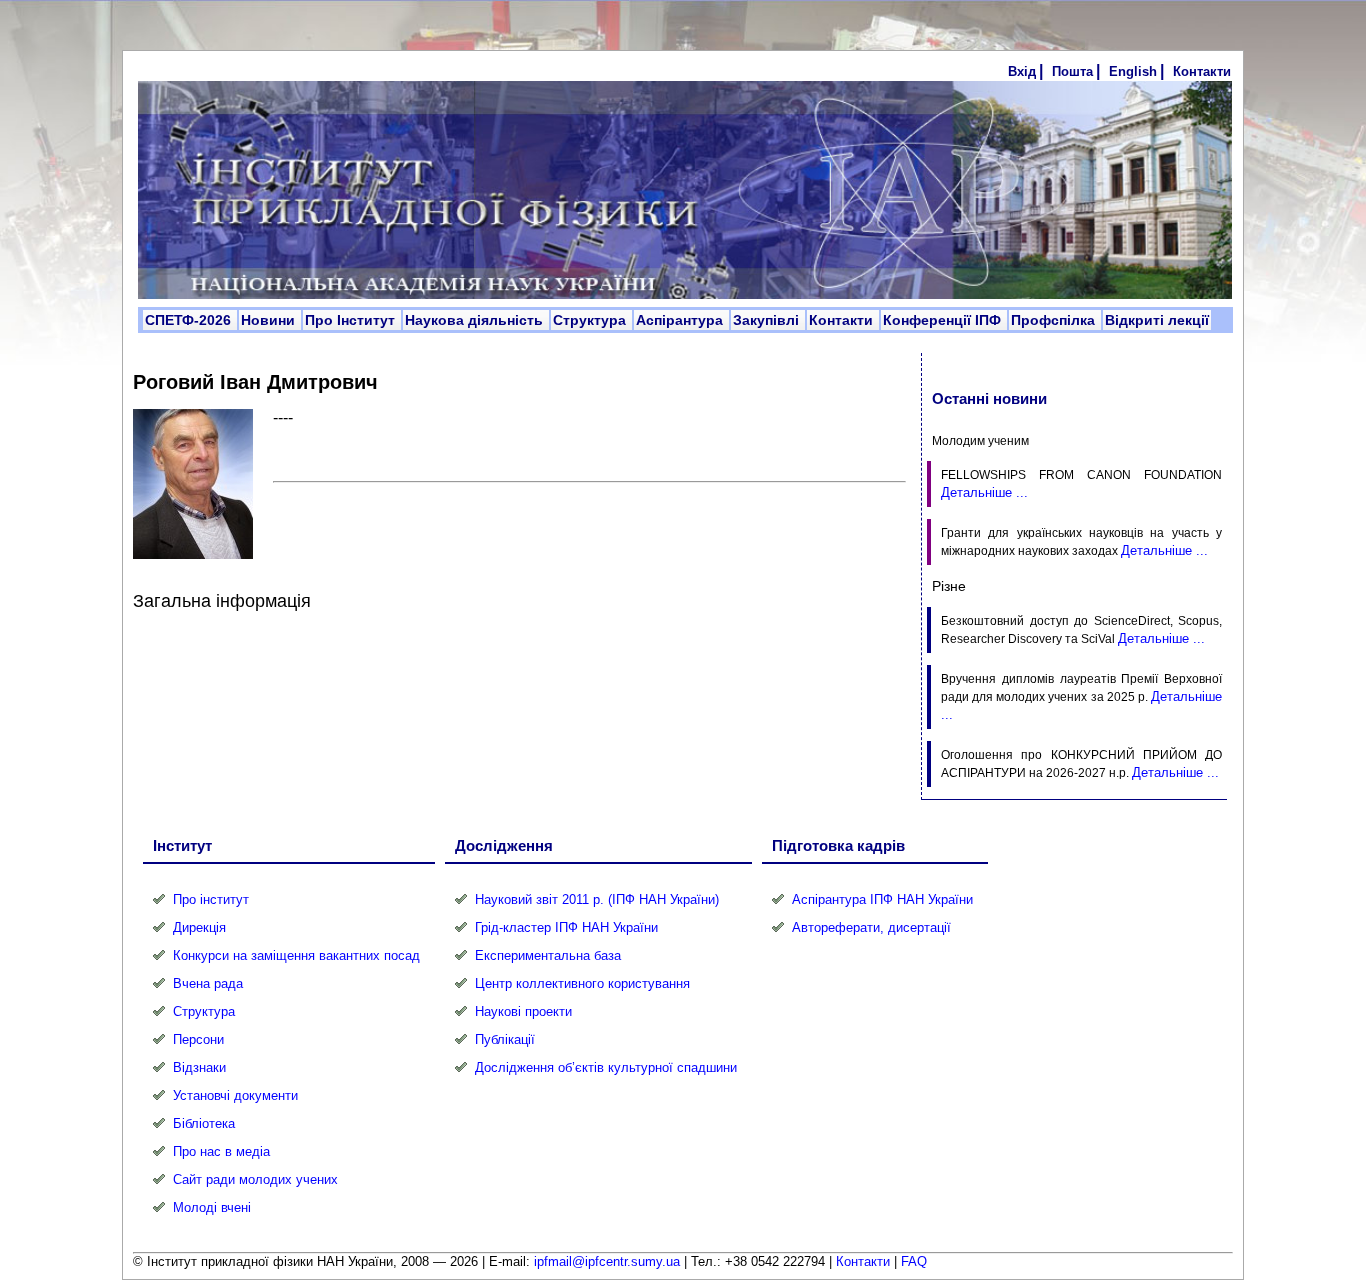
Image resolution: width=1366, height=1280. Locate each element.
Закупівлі (768, 320)
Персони (198, 1039)
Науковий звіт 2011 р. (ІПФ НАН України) (597, 899)
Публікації (505, 1039)
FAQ (914, 1261)
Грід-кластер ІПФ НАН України (566, 927)
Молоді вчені (212, 1207)
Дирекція (199, 927)
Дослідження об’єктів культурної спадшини (606, 1067)
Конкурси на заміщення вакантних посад (296, 955)
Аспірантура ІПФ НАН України (882, 899)
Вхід (1022, 71)
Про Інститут (352, 320)
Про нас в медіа (221, 1151)
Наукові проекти (523, 1011)
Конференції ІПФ (944, 320)
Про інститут (211, 899)
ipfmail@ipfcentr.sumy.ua (607, 1261)
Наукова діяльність (476, 320)
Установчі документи (235, 1095)
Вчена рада (208, 983)
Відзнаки (199, 1067)
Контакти (1202, 71)
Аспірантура (681, 320)
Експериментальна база (548, 955)
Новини (270, 320)
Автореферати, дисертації (871, 927)
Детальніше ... (984, 492)
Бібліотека (204, 1123)
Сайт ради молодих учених (255, 1179)
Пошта (1072, 71)
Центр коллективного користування (582, 983)
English (1133, 71)
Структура (591, 320)
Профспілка (1055, 320)
